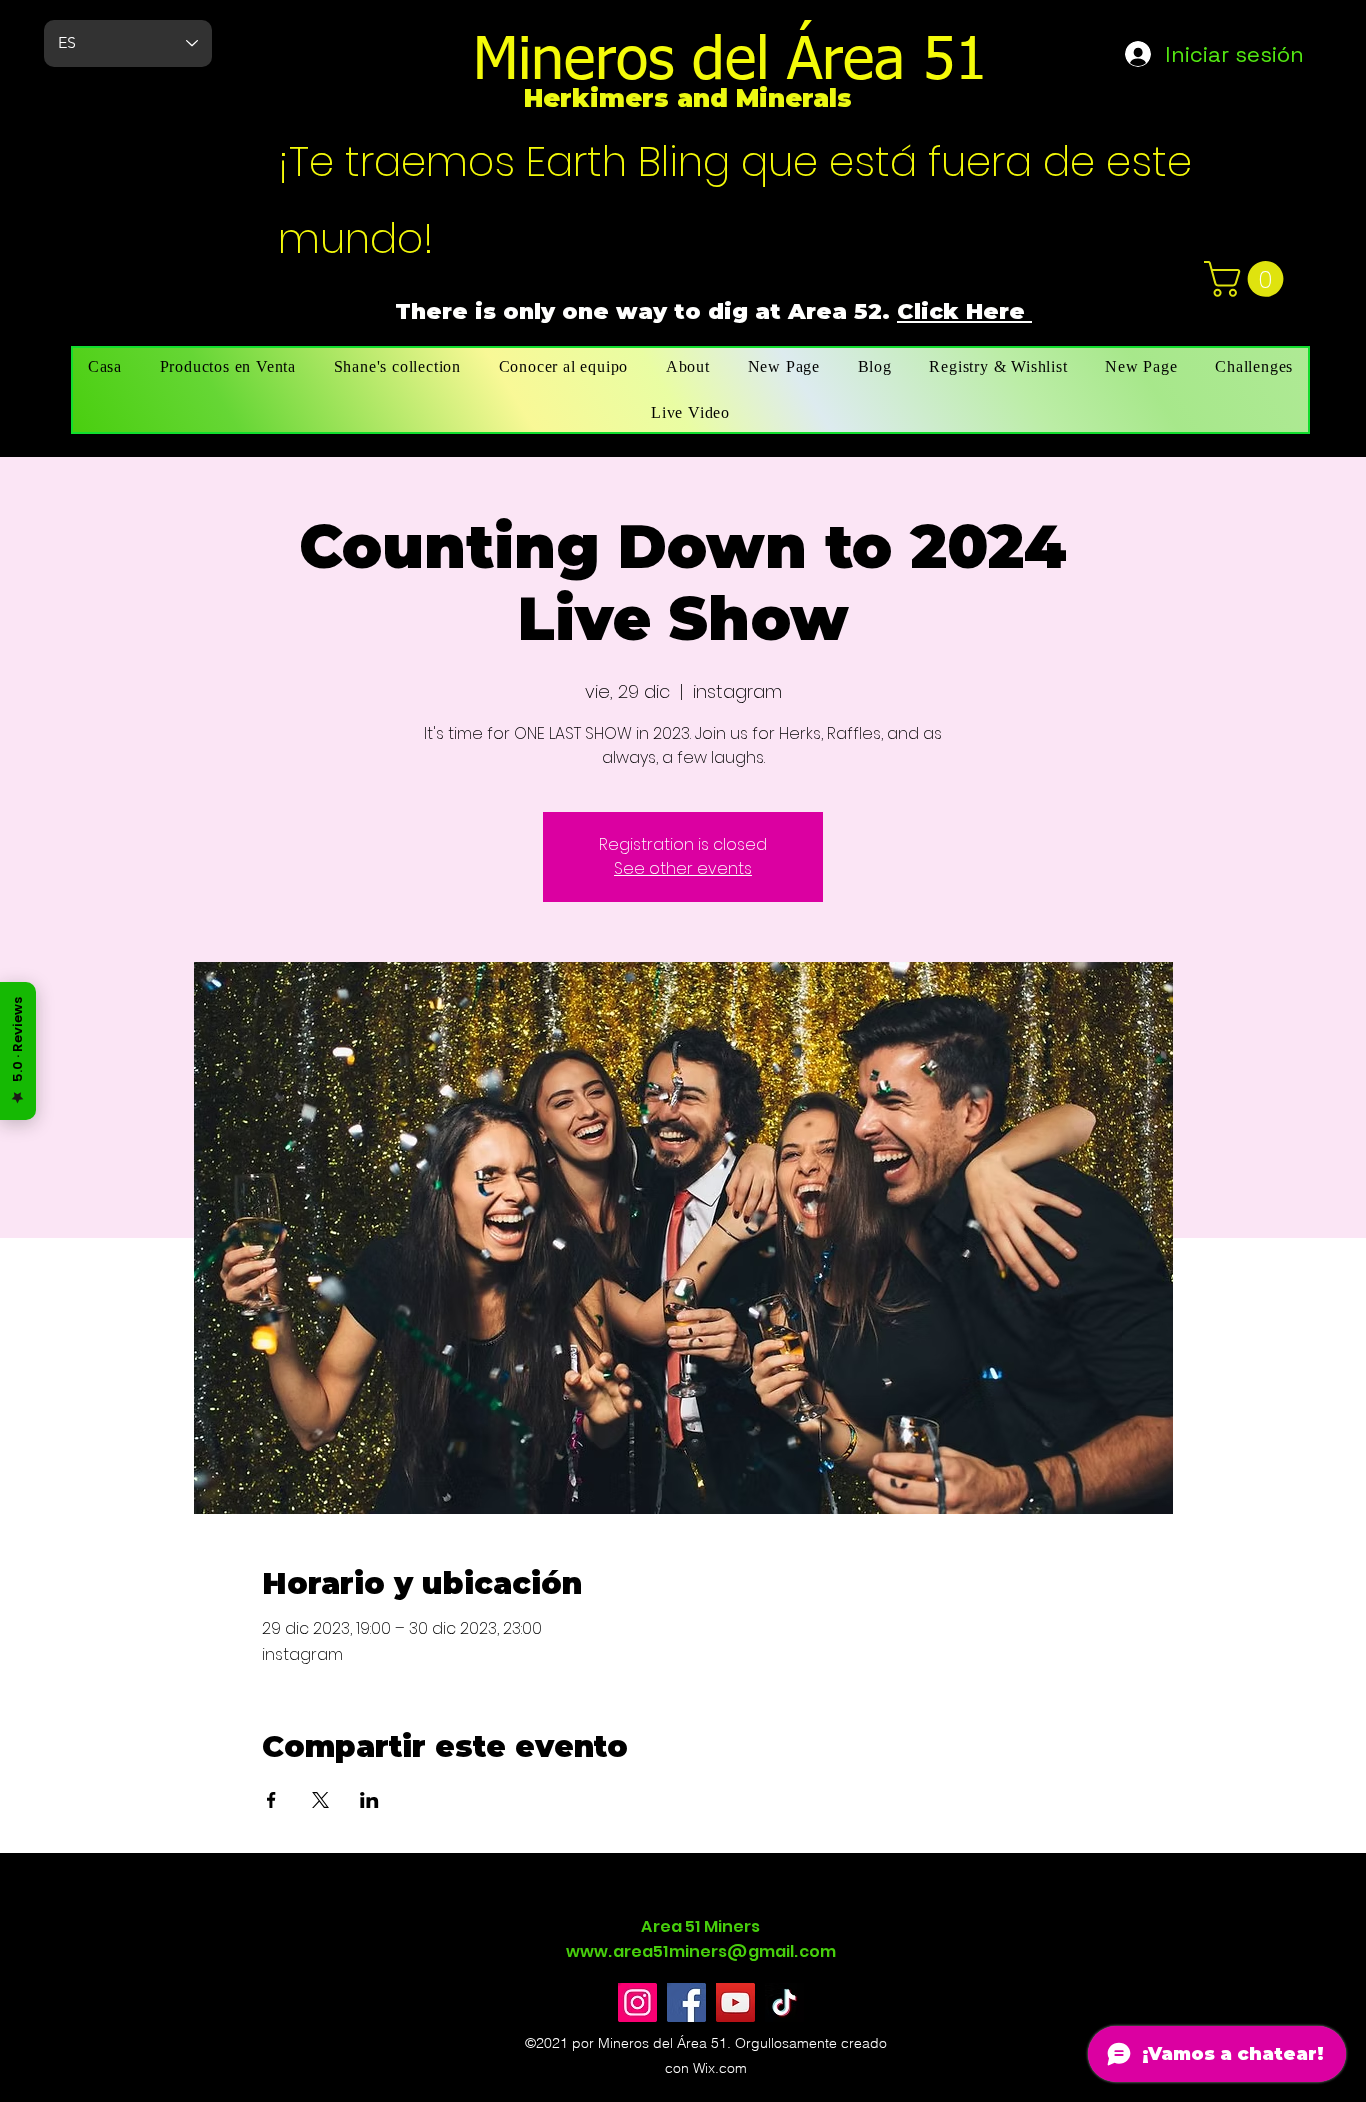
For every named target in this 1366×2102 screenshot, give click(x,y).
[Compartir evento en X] (320, 1800)
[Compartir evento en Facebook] (271, 1800)
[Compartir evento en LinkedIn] (369, 1800)
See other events (683, 868)
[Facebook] (686, 2002)
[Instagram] (637, 2002)
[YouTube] (735, 2002)
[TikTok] (784, 2002)
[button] (1248, 279)
